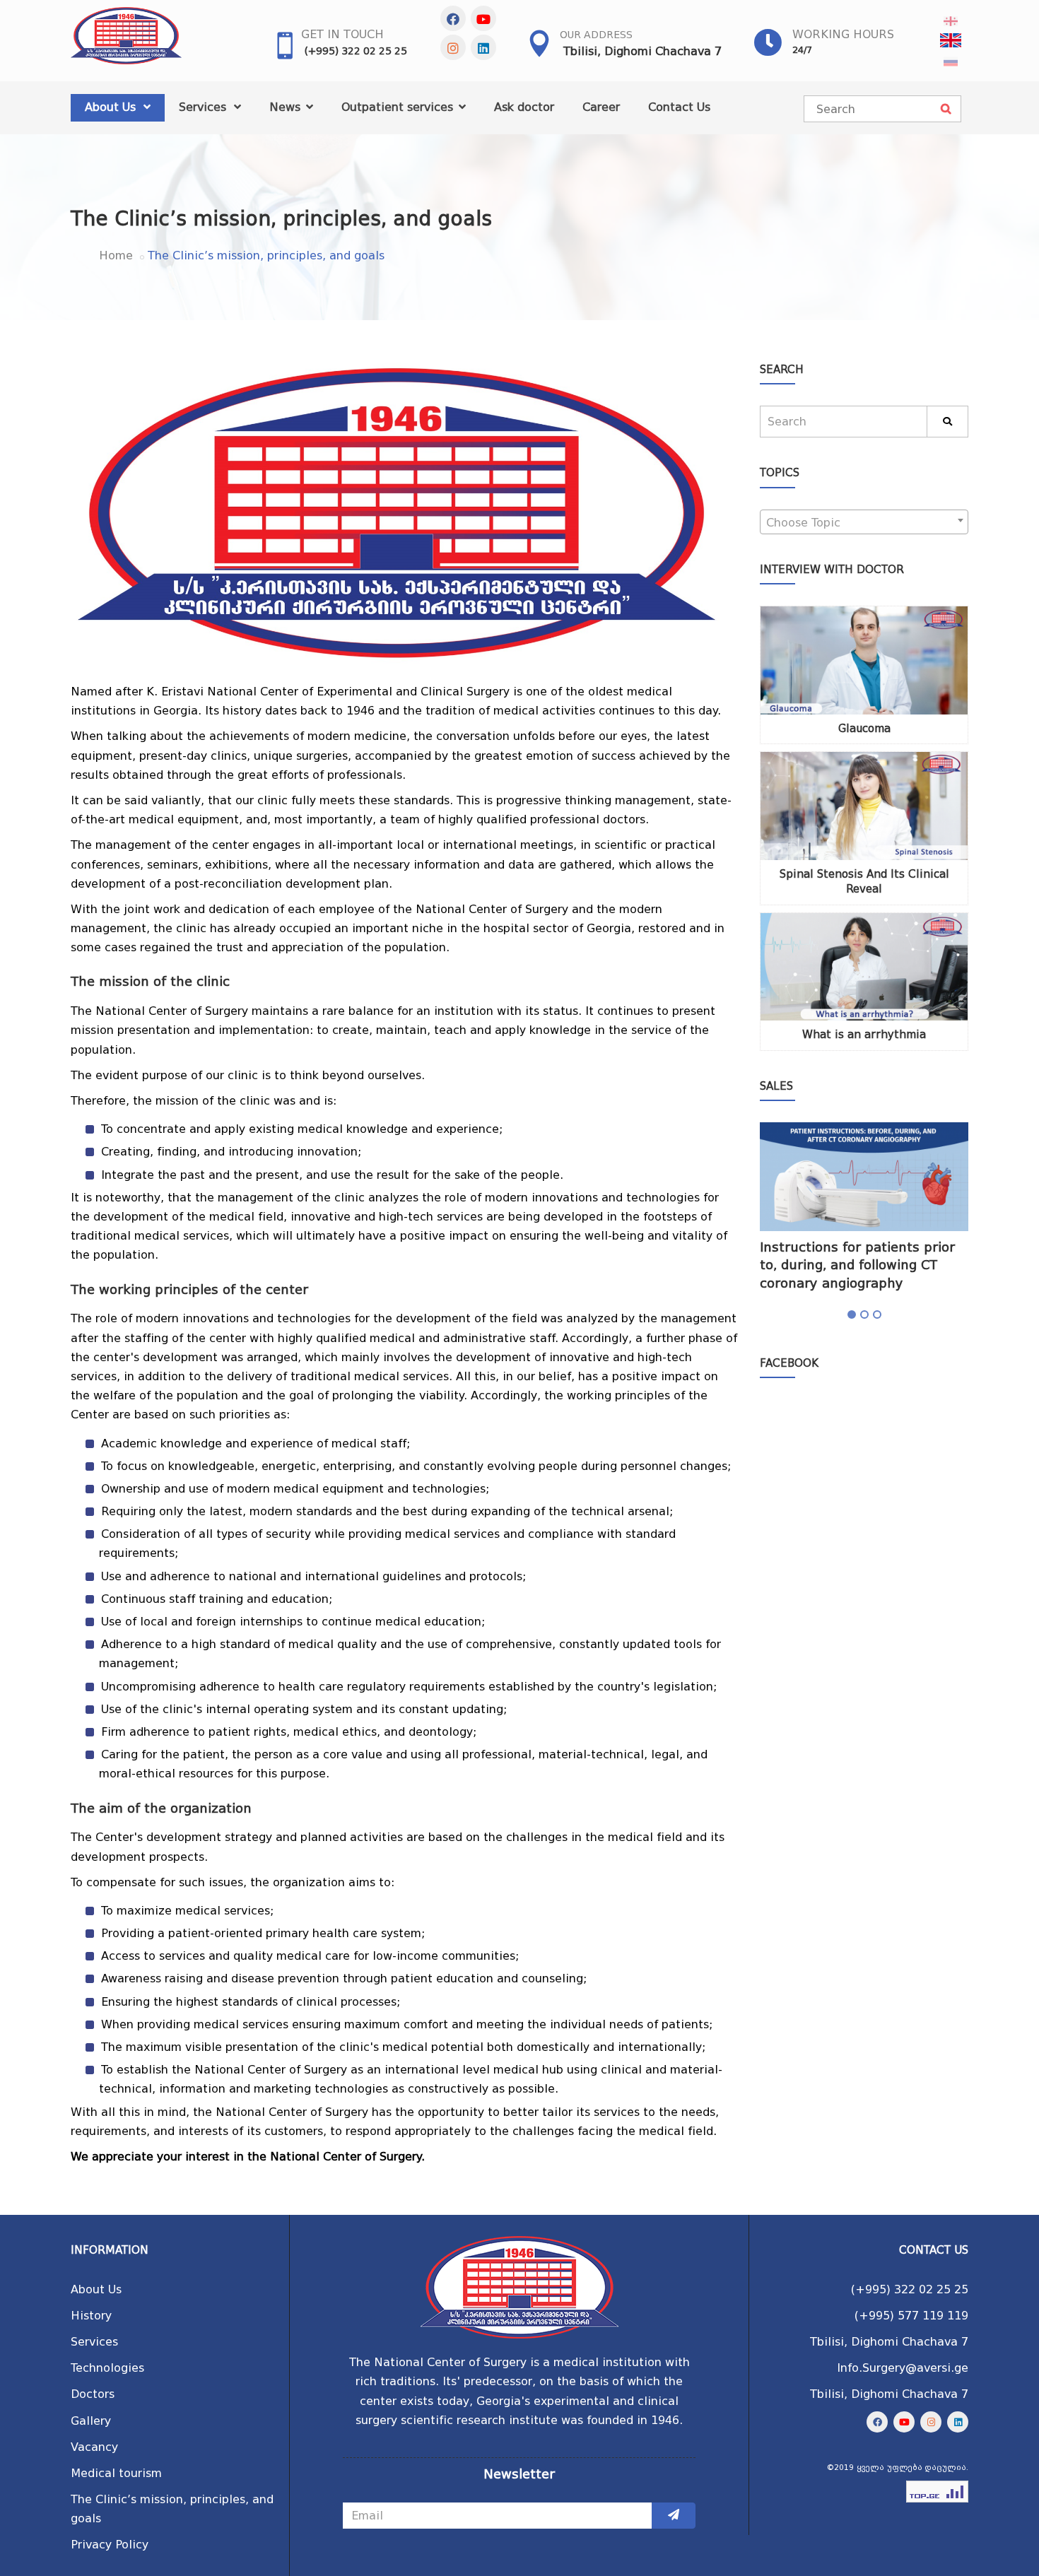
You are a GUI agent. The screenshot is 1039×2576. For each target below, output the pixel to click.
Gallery (91, 2421)
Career (601, 107)
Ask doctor (524, 107)
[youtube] (483, 18)
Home (116, 255)
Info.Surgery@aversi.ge (903, 2368)
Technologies (107, 2368)
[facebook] (453, 18)
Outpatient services (399, 107)
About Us (112, 107)
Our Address (596, 35)
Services (204, 107)
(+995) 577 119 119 (911, 2316)
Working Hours (843, 34)
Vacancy (94, 2447)
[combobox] (864, 522)
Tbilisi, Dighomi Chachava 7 (642, 51)
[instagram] (453, 47)
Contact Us (679, 107)
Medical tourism (116, 2473)
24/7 (802, 50)
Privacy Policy (110, 2545)
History (91, 2316)
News (287, 107)
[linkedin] (483, 47)
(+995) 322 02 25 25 (356, 51)
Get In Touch (342, 34)
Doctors (93, 2394)
